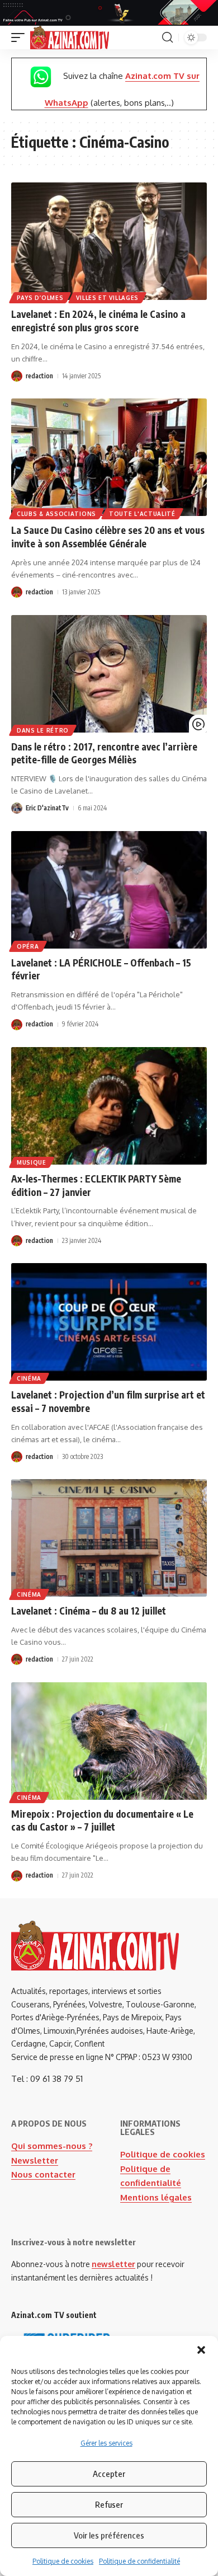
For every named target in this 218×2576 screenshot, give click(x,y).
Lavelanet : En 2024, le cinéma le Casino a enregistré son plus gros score (98, 321)
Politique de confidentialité (139, 2561)
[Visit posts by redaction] (17, 376)
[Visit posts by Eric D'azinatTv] (17, 808)
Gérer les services (106, 2443)
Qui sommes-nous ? (52, 2146)
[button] (201, 2350)
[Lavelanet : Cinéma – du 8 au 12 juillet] (109, 1538)
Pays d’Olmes (40, 298)
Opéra (28, 946)
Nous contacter (43, 2174)
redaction (39, 376)
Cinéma (29, 1378)
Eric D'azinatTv (47, 808)
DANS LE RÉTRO (43, 730)
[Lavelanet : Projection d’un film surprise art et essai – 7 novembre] (109, 1322)
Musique (32, 1162)
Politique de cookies (63, 2561)
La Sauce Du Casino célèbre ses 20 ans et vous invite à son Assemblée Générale (108, 537)
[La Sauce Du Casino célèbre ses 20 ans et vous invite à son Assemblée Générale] (109, 457)
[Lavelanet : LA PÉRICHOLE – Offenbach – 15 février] (109, 890)
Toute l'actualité (142, 514)
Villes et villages (107, 298)
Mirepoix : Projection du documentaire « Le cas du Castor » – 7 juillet (102, 1820)
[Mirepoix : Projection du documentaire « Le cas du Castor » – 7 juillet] (109, 1741)
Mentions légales (156, 2197)
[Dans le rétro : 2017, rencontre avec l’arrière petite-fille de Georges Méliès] (109, 674)
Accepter (109, 2474)
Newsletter (35, 2160)
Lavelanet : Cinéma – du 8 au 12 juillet (89, 1611)
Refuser (109, 2504)
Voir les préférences (109, 2535)
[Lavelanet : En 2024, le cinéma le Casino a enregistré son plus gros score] (109, 241)
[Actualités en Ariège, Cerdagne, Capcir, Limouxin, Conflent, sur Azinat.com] (70, 37)
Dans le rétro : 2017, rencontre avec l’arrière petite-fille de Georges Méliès (104, 753)
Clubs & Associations (56, 514)
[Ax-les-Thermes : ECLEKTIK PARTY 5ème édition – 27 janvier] (109, 1106)
